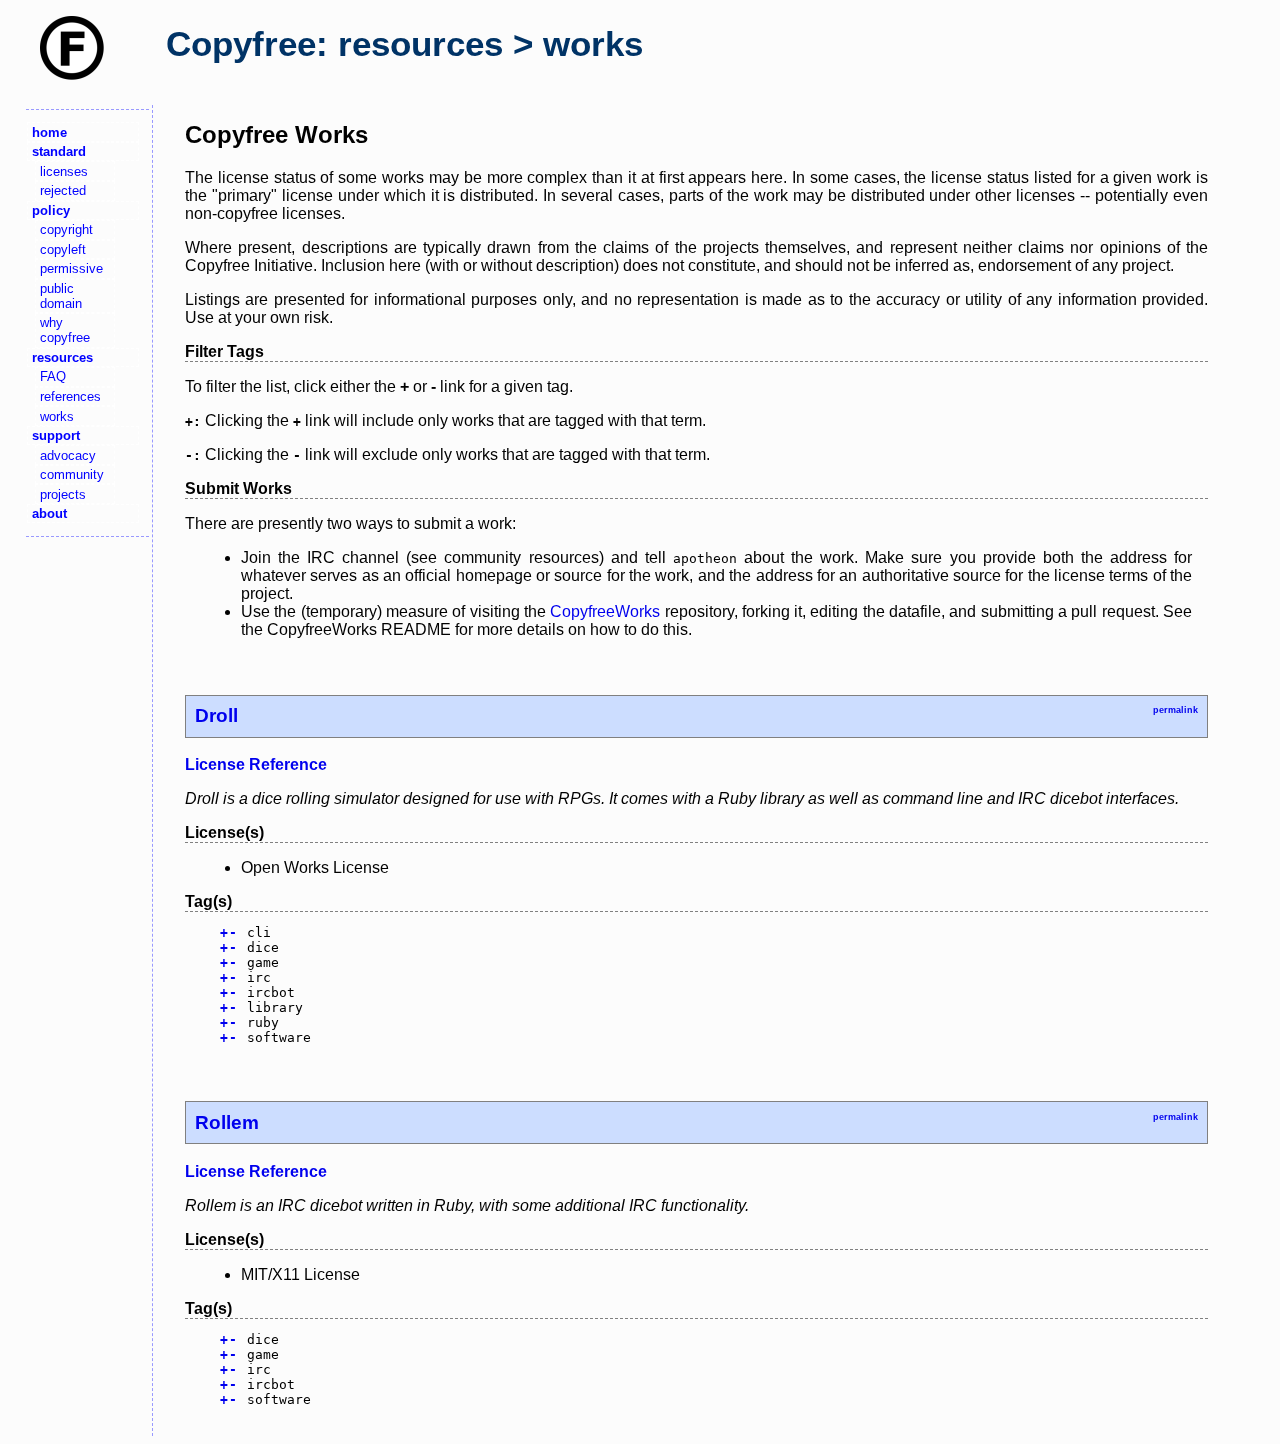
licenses (64, 171)
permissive (71, 268)
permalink (1175, 710)
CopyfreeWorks (605, 611)
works (57, 416)
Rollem (227, 1122)
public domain (61, 296)
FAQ (53, 376)
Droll (216, 715)
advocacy (68, 455)
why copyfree (65, 330)
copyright (66, 229)
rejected (63, 190)
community (72, 474)
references (70, 396)
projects (63, 494)
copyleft (63, 249)
